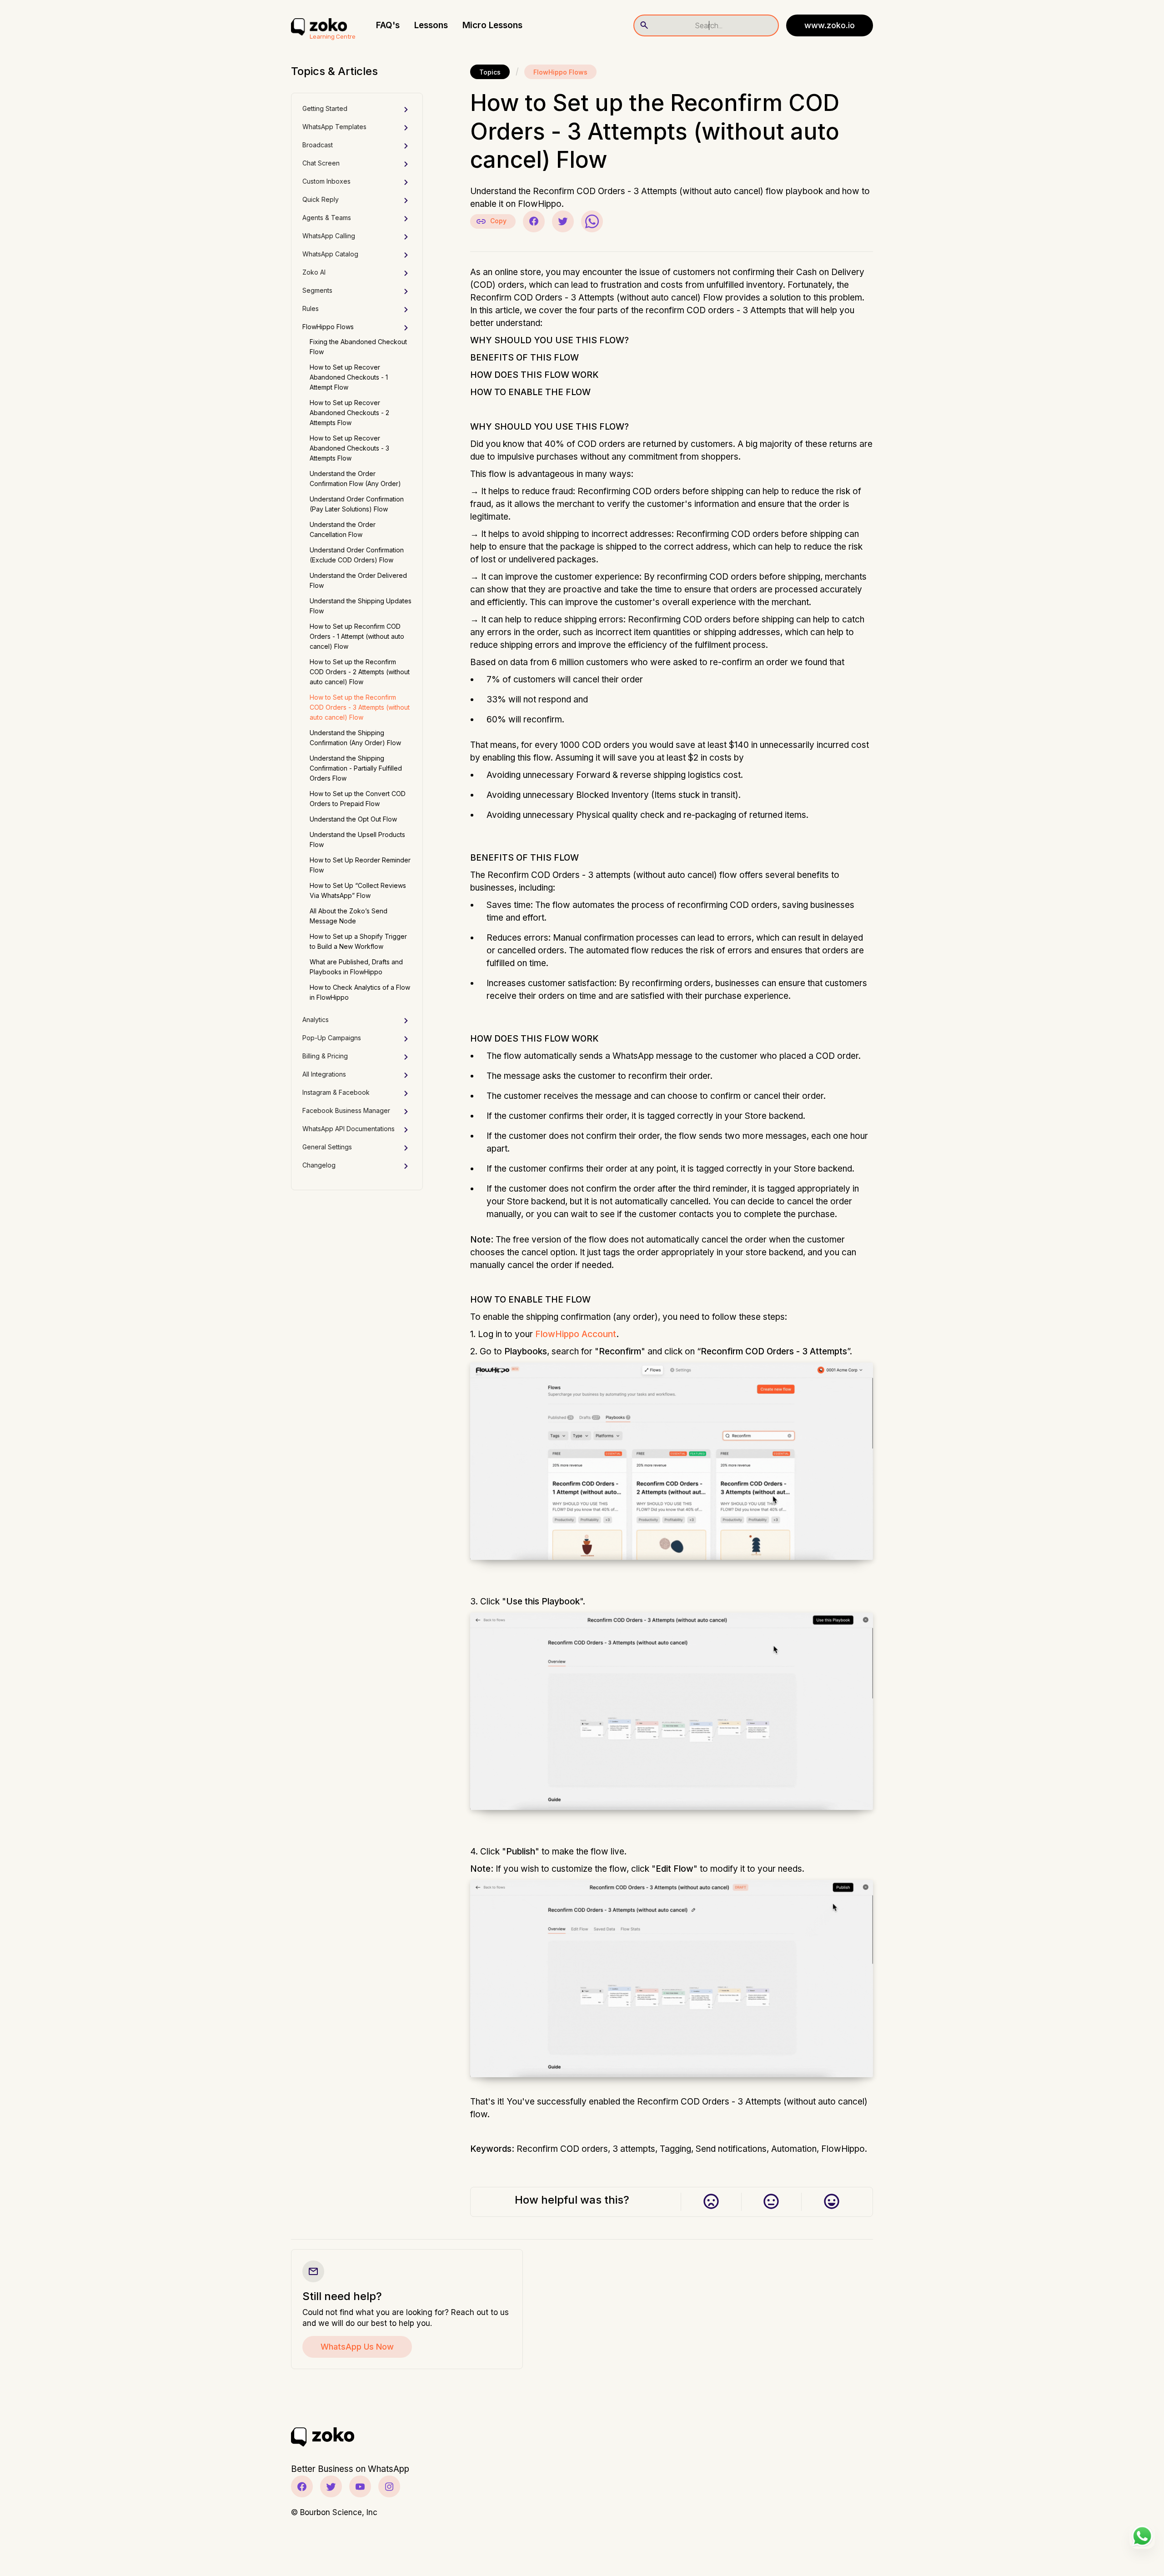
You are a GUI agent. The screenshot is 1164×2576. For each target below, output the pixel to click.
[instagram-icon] (389, 2486)
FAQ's (388, 25)
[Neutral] (771, 2202)
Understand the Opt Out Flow (353, 819)
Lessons (431, 25)
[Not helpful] (711, 2202)
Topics (490, 72)
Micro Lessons (492, 25)
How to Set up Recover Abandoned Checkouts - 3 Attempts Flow (349, 448)
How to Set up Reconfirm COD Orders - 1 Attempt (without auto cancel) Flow (357, 636)
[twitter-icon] (331, 2486)
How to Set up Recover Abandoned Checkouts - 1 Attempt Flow (349, 377)
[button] (357, 110)
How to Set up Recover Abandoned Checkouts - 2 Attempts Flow (349, 413)
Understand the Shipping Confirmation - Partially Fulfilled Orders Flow (356, 768)
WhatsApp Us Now (357, 2347)
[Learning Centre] (319, 25)
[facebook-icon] (302, 2486)
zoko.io (830, 25)
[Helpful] (831, 2202)
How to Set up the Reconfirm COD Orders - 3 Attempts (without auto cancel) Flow (360, 707)
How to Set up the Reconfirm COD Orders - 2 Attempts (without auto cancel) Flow (360, 672)
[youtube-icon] (360, 2486)
